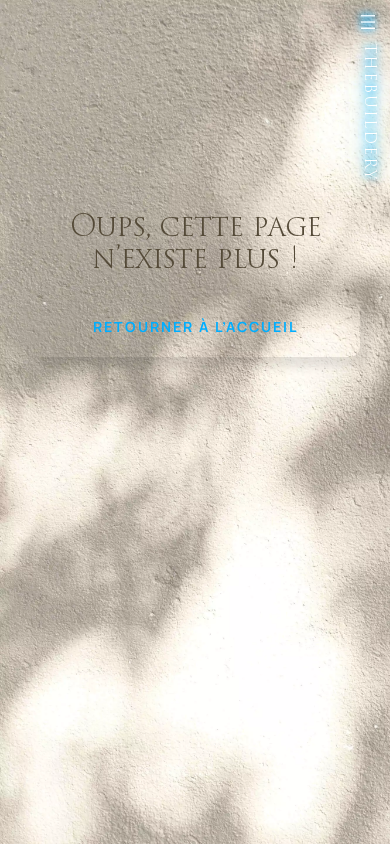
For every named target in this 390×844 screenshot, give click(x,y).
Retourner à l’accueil (195, 326)
